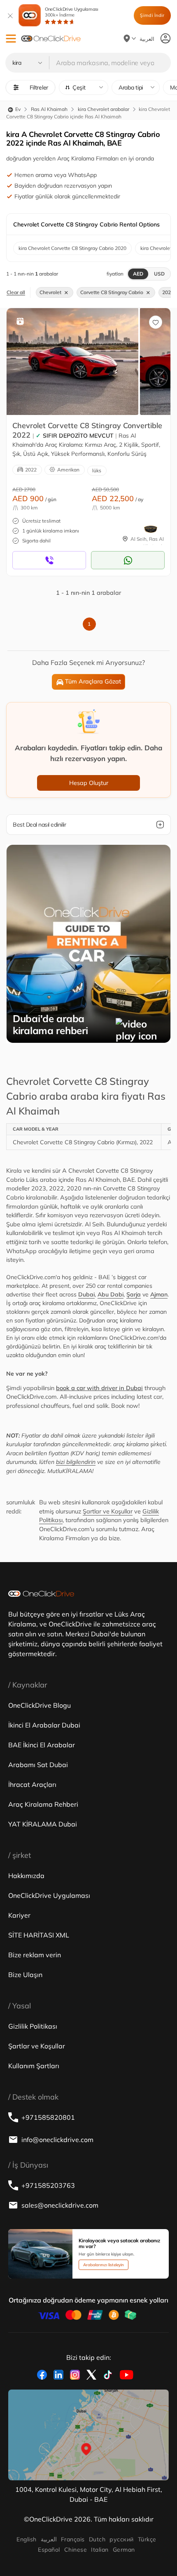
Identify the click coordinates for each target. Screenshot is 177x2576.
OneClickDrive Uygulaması (72, 12)
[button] (11, 39)
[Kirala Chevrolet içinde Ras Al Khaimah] (72, 361)
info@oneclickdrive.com (57, 2140)
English (26, 2539)
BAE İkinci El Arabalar (42, 1745)
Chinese (76, 2550)
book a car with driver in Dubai (99, 1388)
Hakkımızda (26, 1876)
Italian (100, 2550)
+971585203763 (48, 2185)
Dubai (86, 1294)
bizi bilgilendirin (76, 1462)
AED (138, 274)
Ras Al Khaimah (49, 109)
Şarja (134, 1294)
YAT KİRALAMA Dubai (43, 1824)
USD (159, 274)
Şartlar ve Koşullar (108, 1511)
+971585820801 (48, 2117)
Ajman (159, 1294)
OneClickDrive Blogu (40, 1705)
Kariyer (19, 1915)
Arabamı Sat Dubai (38, 1765)
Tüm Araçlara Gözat (93, 681)
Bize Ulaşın (25, 1975)
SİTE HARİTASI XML (39, 1935)
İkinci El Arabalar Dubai (44, 1725)
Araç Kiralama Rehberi (43, 1804)
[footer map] (88, 2435)
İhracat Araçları (32, 1784)
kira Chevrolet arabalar (104, 109)
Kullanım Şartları (34, 2066)
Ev (17, 109)
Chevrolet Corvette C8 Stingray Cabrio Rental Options (86, 224)
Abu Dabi (111, 1294)
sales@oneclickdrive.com (60, 2205)
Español (49, 2550)
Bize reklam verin (35, 1955)
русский (121, 2539)
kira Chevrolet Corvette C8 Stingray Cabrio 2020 (72, 248)
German (124, 2550)
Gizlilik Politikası (33, 2026)
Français (73, 2539)
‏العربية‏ (49, 2539)
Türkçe (147, 2539)
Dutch (97, 2539)
